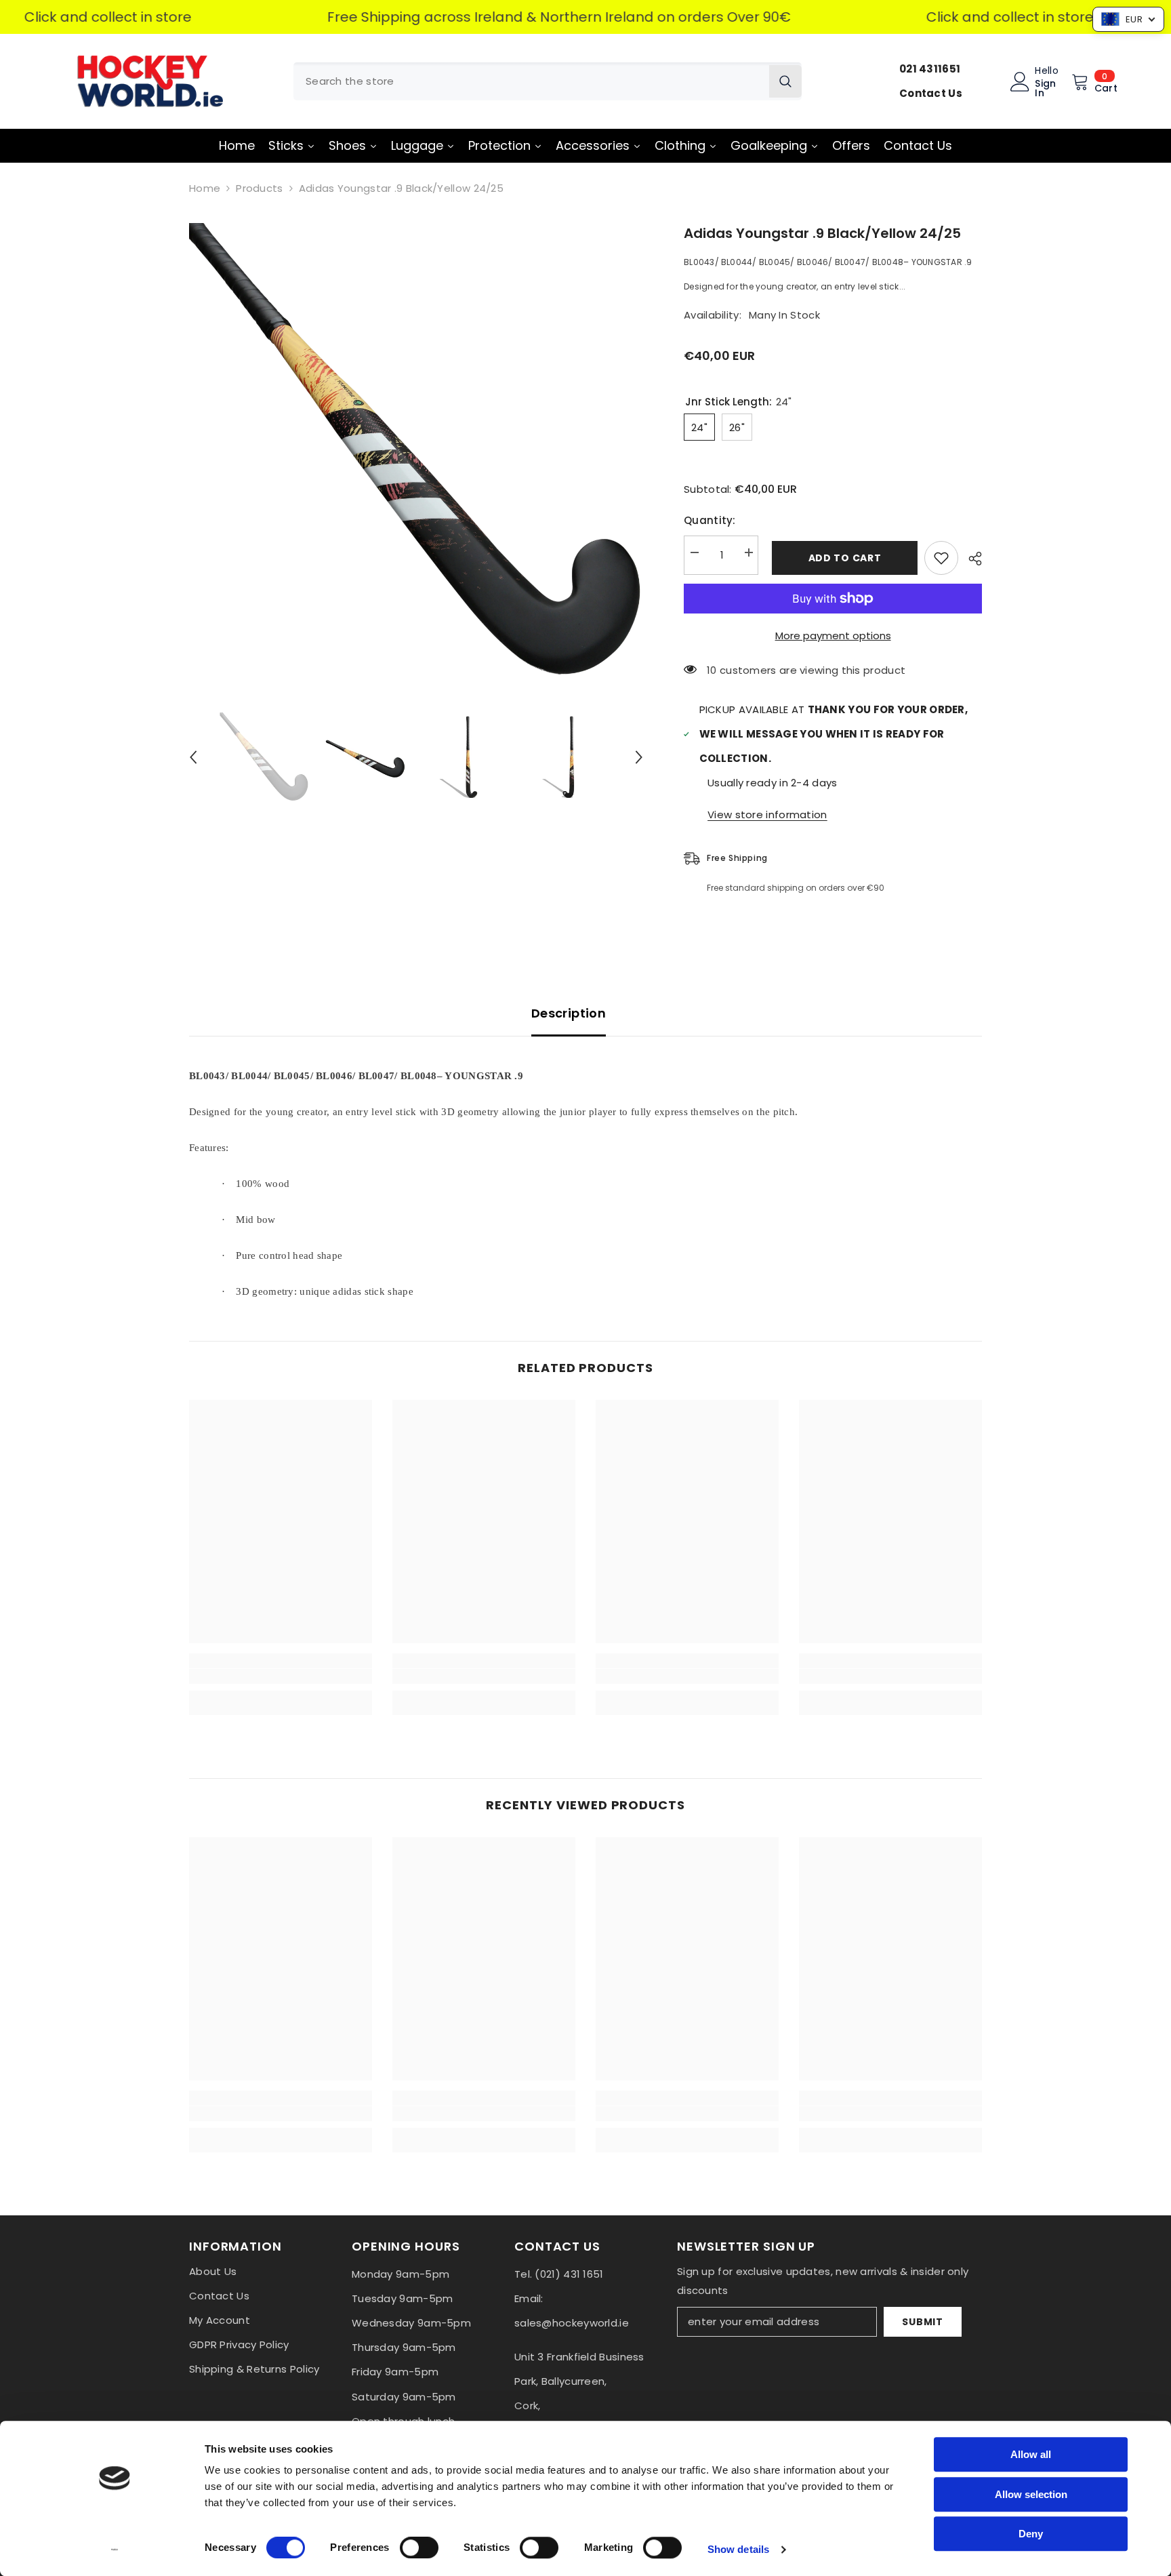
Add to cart (842, 558)
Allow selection (1031, 2494)
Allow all (1031, 2454)
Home (205, 188)
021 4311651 (930, 69)
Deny (1031, 2534)
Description (569, 1013)
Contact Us (931, 93)
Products (259, 188)
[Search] (548, 81)
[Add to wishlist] (941, 558)
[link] (281, 1676)
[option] (416, 450)
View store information (767, 814)
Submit (922, 2322)
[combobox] (531, 81)
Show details (738, 2549)
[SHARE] (970, 559)
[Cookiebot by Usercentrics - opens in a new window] (115, 2550)
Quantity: (710, 520)
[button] (193, 757)
